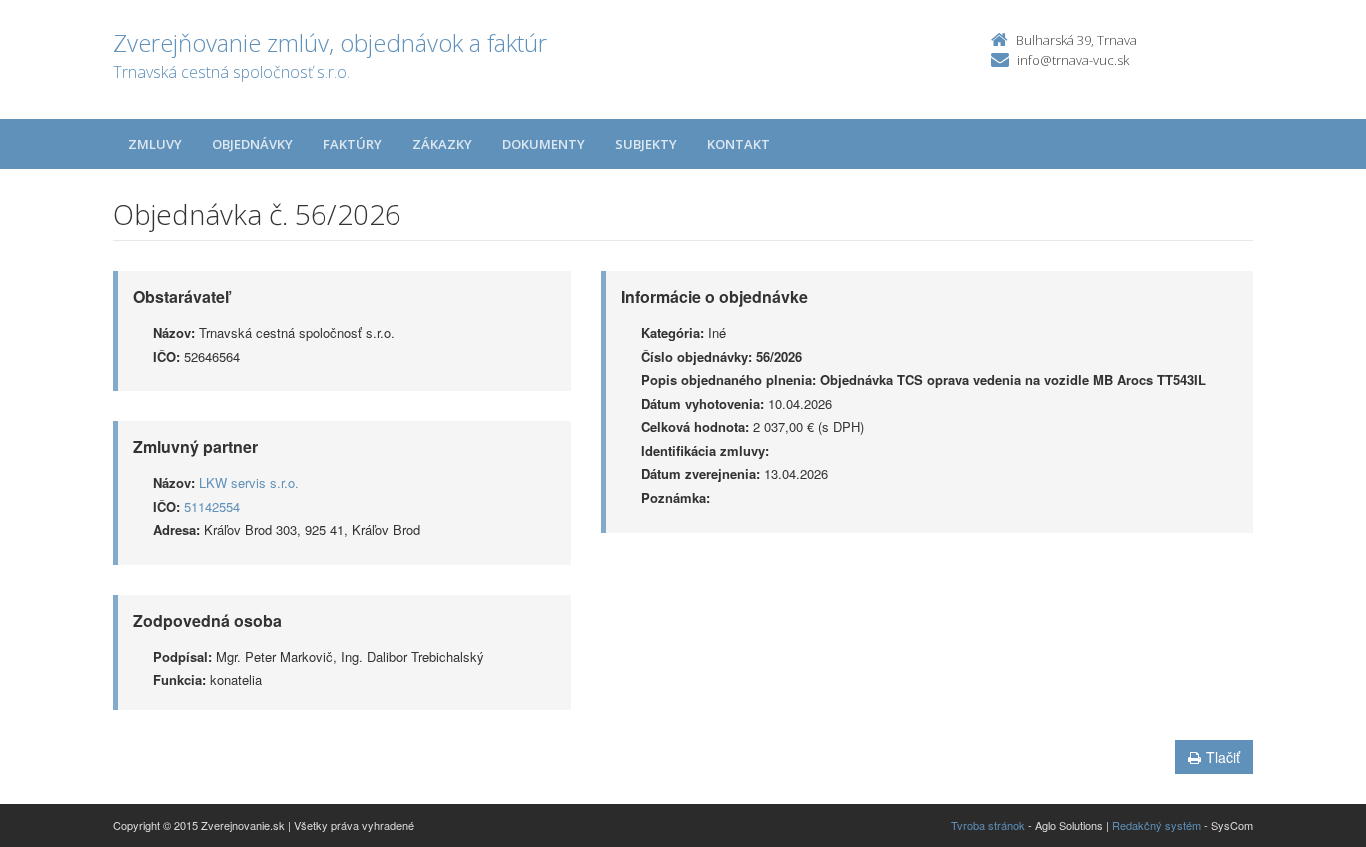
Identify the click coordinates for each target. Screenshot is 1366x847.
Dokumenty (543, 144)
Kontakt (738, 144)
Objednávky (252, 144)
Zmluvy (155, 144)
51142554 (212, 506)
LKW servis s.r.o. (249, 482)
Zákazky (442, 144)
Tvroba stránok (988, 825)
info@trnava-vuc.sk (1073, 60)
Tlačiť (1223, 757)
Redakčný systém (1156, 825)
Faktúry (352, 144)
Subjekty (646, 144)
